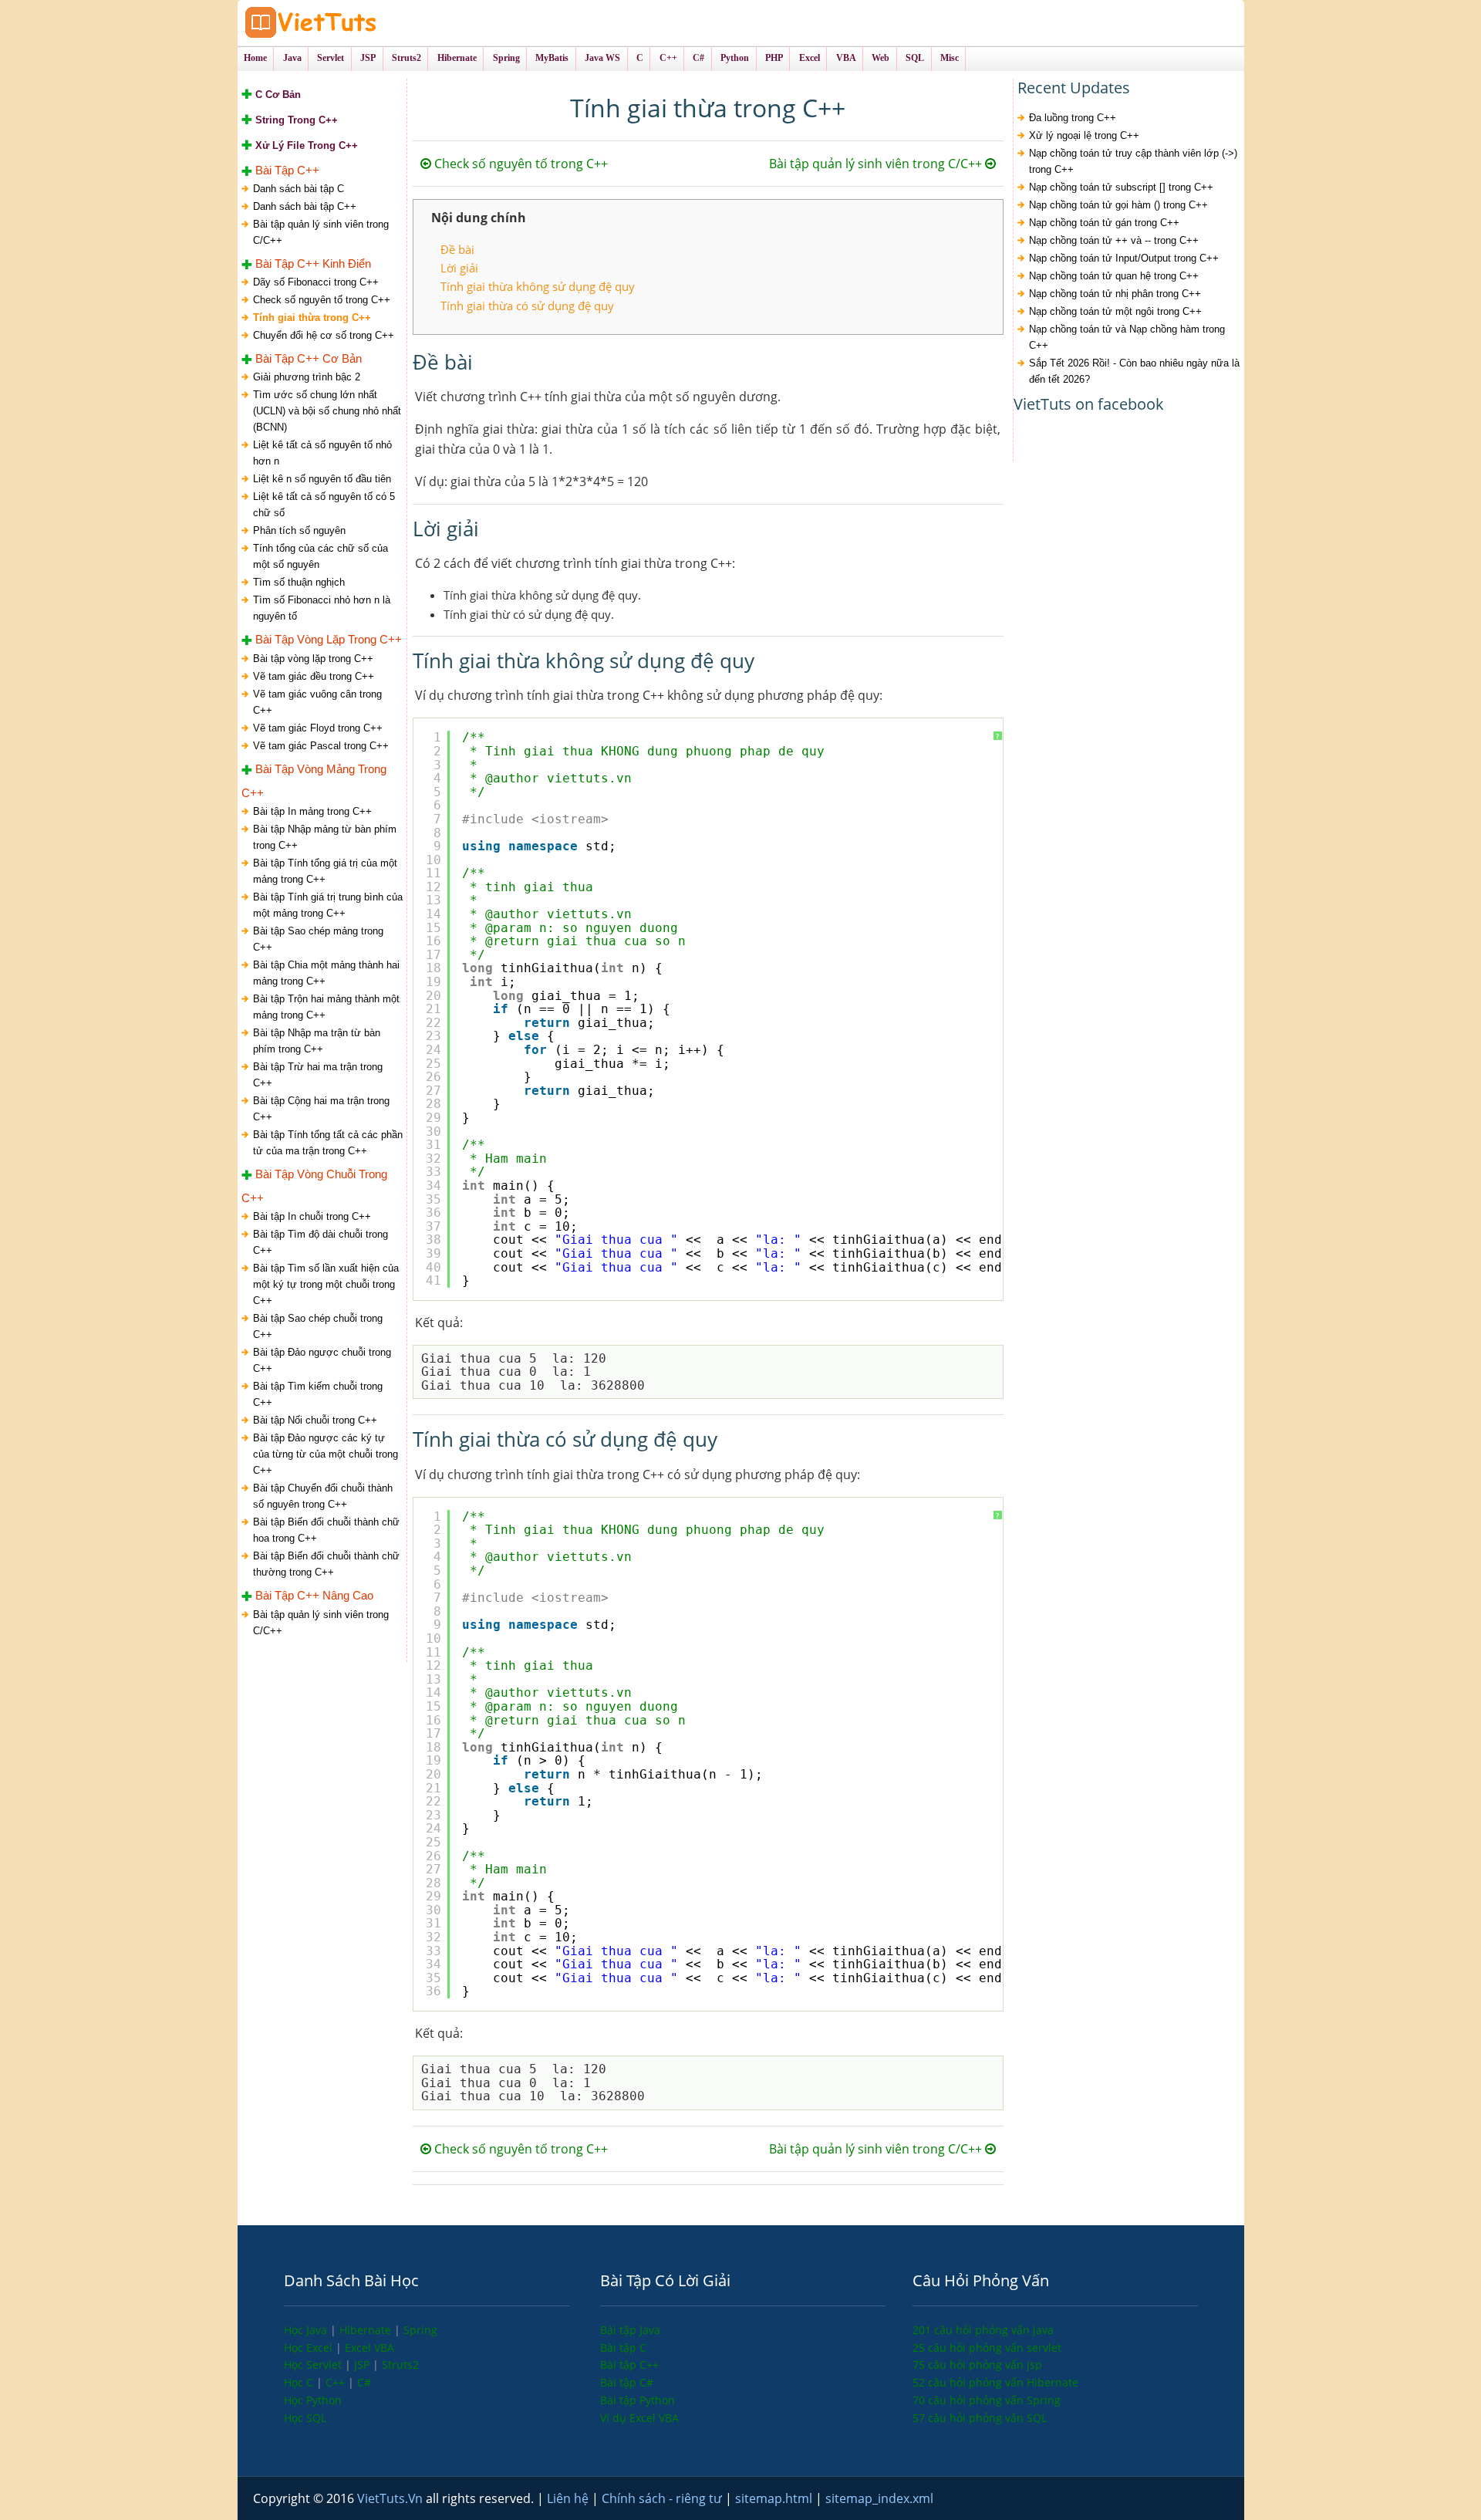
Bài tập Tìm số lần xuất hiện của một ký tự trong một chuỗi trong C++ (326, 1284)
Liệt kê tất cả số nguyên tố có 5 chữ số (324, 505)
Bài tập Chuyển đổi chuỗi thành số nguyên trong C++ (323, 1496)
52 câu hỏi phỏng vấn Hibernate (995, 2382)
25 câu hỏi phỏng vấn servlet (987, 2348)
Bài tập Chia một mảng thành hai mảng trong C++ (326, 973)
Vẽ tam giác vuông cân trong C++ (317, 702)
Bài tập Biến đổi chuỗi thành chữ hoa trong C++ (326, 1530)
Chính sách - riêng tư (663, 2498)
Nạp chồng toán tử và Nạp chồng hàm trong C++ (1127, 337)
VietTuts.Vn (391, 2498)
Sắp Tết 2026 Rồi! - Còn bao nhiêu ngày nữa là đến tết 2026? (1134, 371)
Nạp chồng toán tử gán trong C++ (1104, 223)
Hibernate (367, 2330)
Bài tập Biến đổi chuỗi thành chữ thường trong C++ (326, 1564)
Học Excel (310, 2348)
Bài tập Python (638, 2400)
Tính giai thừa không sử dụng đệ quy (538, 286)
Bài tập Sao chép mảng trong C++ (318, 939)
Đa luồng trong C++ (1073, 118)
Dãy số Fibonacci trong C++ (316, 282)
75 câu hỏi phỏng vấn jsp (977, 2365)
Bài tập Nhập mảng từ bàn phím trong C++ (325, 837)
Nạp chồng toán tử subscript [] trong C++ (1121, 187)
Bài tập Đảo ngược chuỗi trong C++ (322, 1360)
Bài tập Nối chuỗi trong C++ (315, 1420)
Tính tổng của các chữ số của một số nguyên (320, 556)
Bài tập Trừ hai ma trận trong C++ (318, 1075)
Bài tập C (623, 2348)
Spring (420, 2330)
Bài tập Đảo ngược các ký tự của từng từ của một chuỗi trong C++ (326, 1454)
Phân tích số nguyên (299, 530)
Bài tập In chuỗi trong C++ (312, 1216)
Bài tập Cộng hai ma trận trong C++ (321, 1109)
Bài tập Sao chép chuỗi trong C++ (318, 1326)
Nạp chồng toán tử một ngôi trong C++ (1115, 311)
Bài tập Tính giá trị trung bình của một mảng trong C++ (328, 905)
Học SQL (305, 2418)
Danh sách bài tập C (299, 189)
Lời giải (459, 268)
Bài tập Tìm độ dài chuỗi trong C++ (320, 1242)
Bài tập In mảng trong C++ (312, 811)
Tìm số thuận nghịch (299, 582)
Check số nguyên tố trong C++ (322, 300)
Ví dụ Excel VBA (639, 2418)
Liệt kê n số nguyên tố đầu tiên (322, 479)
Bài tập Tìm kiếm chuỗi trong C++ (318, 1394)
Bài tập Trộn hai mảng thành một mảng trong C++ (326, 1007)
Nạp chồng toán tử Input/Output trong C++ (1124, 258)
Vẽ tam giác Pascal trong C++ (321, 746)
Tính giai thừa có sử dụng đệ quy (527, 306)
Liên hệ (569, 2498)
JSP (363, 2365)
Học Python (313, 2400)
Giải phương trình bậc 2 (307, 377)
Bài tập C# (627, 2382)
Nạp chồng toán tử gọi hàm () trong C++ (1118, 205)
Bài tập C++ (629, 2365)
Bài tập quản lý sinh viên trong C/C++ (321, 232)
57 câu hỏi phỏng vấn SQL (980, 2418)
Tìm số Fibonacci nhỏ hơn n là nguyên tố (322, 608)
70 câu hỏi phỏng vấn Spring (987, 2400)
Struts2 (400, 2365)
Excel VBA (369, 2348)
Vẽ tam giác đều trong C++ (314, 676)
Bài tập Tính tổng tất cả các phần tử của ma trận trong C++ (328, 1143)
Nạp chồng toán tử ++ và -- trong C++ (1114, 240)
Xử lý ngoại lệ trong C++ (1084, 135)
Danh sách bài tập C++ (305, 206)
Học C (300, 2382)
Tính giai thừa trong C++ (312, 318)
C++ (337, 2382)
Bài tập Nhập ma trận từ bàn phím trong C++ (317, 1041)
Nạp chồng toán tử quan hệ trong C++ (1114, 276)
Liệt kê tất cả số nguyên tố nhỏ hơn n (322, 453)
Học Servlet (314, 2365)
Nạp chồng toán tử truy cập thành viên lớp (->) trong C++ (1133, 161)
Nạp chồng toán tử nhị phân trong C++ (1115, 294)
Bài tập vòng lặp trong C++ (313, 659)
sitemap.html (775, 2498)
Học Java (307, 2330)
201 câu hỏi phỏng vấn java (983, 2330)
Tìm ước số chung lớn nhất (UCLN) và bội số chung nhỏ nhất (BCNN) (327, 411)
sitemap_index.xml (879, 2498)
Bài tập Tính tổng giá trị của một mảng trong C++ (325, 871)
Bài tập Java (630, 2330)
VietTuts (369, 23)
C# (364, 2382)
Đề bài (457, 249)
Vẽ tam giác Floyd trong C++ (318, 728)
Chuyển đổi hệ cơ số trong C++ (324, 335)
